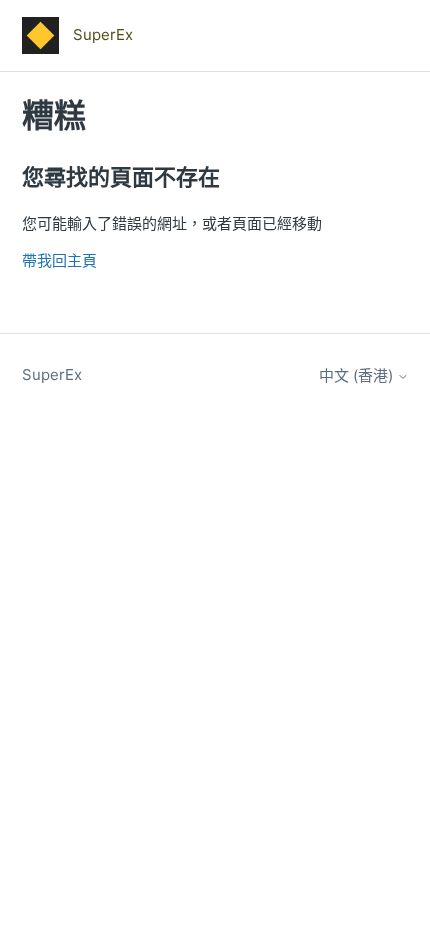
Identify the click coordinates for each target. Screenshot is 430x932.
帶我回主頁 (59, 260)
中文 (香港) (358, 375)
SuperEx (52, 374)
